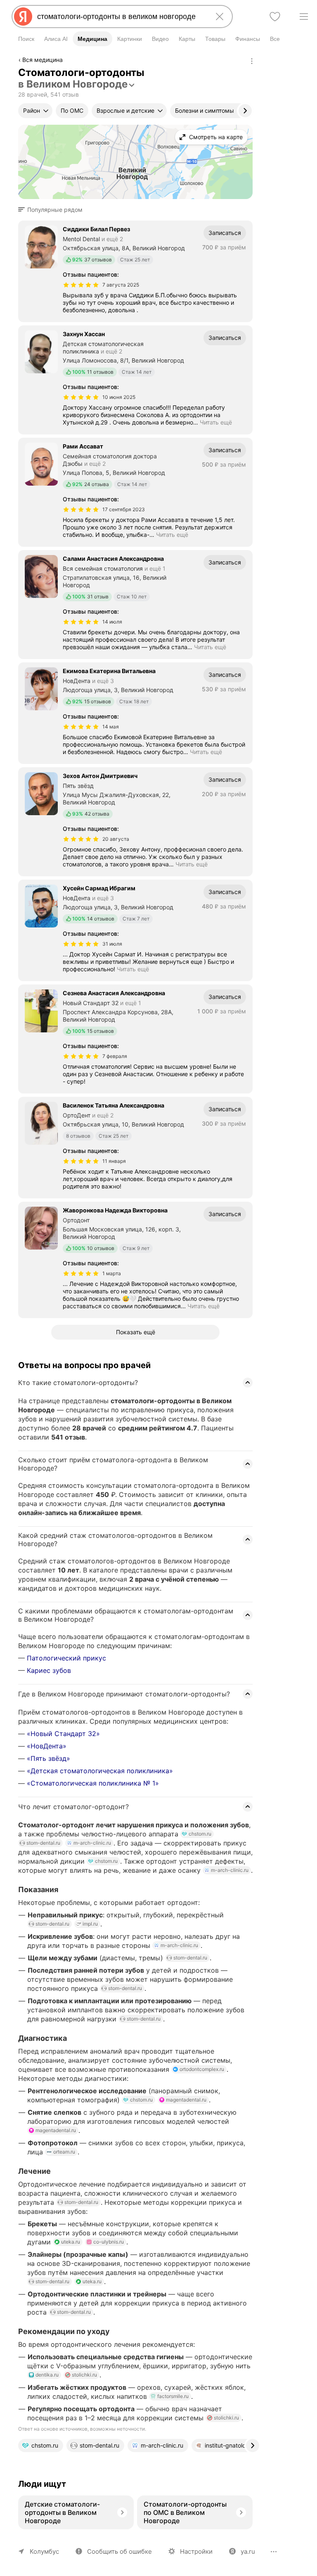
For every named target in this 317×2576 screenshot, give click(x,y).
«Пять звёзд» (48, 1758)
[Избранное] (275, 17)
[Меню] (304, 17)
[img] (81, 285)
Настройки (196, 2551)
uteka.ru (71, 2242)
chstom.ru (200, 1834)
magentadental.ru (186, 2100)
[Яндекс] (23, 17)
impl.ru (90, 1924)
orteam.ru (64, 2152)
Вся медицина (43, 60)
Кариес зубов (49, 1670)
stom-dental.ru (43, 1843)
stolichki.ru (84, 2375)
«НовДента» (47, 1746)
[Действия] (252, 61)
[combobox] (121, 17)
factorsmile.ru (173, 2396)
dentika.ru (47, 2375)
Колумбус (44, 2551)
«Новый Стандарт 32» (63, 1734)
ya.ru (248, 2551)
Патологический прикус (66, 1658)
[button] (53, 210)
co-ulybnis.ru (109, 2242)
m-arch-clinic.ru (92, 1843)
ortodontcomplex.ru (202, 2069)
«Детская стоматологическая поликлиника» (100, 1771)
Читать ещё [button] (216, 422)
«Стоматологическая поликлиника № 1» (93, 1783)
